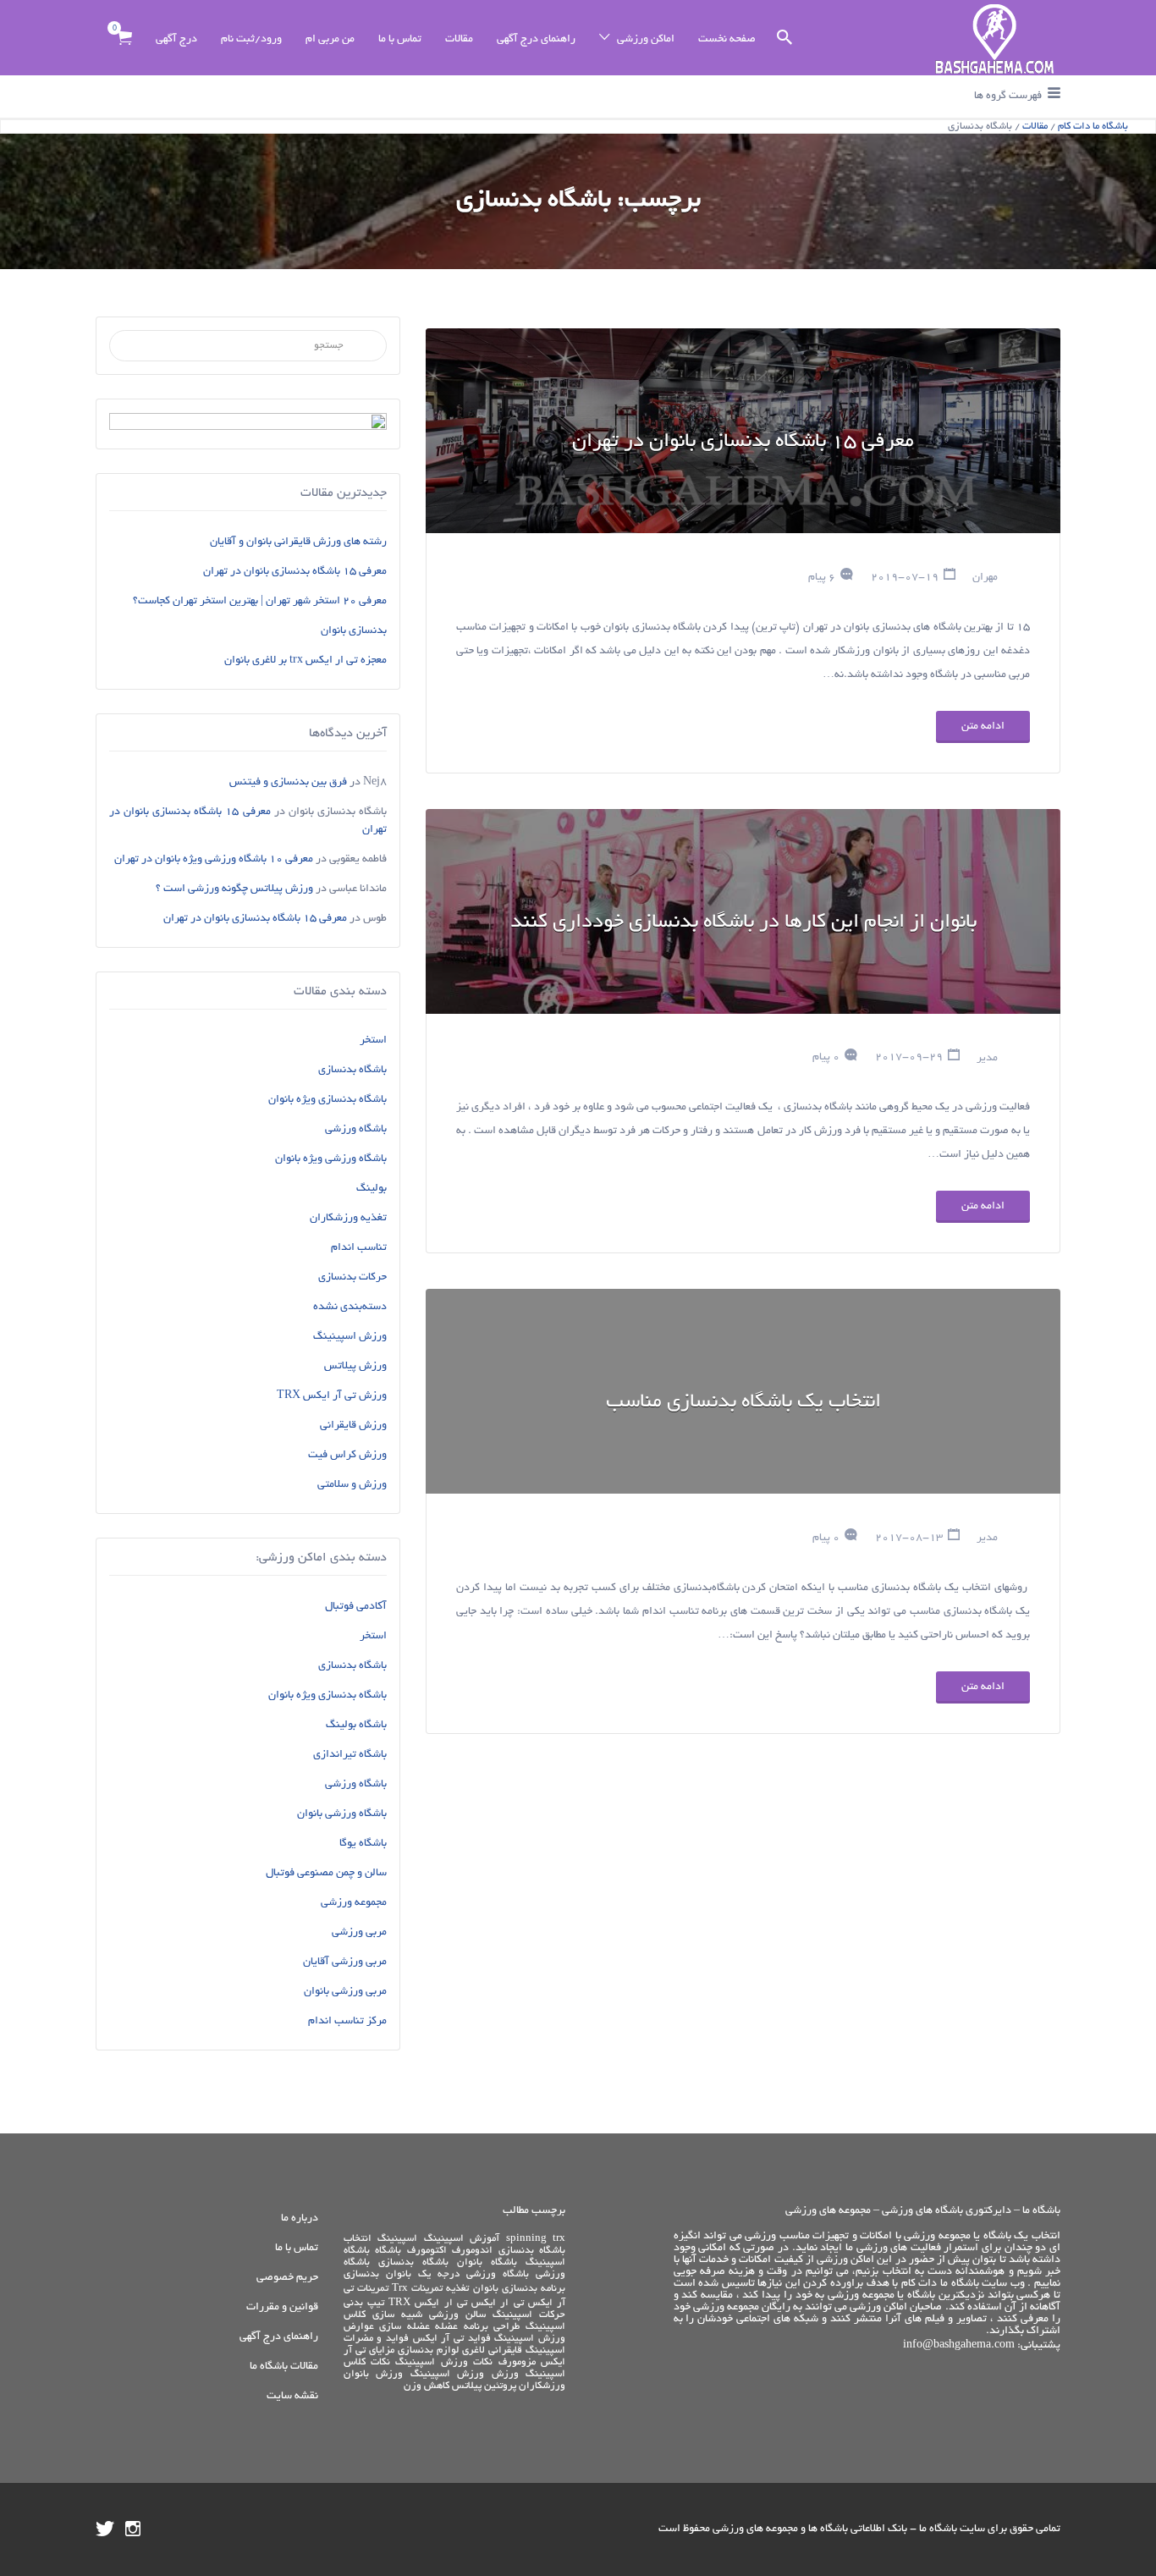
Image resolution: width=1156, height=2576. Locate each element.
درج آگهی (176, 40)
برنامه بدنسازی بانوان (519, 2289)
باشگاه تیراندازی (350, 1755)
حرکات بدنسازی (352, 1278)
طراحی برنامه (492, 2327)
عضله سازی (405, 2327)
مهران (985, 578)
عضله (446, 2327)
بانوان (399, 2274)
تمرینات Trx (417, 2289)
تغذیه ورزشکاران (348, 1219)
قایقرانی (505, 2350)
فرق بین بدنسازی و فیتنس (288, 783)
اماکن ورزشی (646, 40)
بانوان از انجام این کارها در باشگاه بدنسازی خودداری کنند (743, 923)
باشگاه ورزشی (356, 1130)
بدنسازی (361, 2274)
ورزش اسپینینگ (350, 1337)
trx (559, 2239)
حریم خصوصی (287, 2278)
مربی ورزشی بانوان (345, 1992)
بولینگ (372, 1189)
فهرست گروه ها (1008, 96)
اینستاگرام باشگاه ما (133, 2529)
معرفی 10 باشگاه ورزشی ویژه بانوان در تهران (214, 860)
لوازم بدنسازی (428, 2350)
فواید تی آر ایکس (452, 2339)
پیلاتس (467, 2386)
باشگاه (388, 2251)
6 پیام (822, 578)
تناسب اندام (359, 1248)
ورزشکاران (542, 2386)
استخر (373, 1041)
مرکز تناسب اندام (347, 2022)
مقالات (459, 40)
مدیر (987, 1058)
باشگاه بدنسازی (352, 1071)
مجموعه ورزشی (354, 1903)
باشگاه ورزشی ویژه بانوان (331, 1159)
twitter (105, 2529)
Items (124, 38)
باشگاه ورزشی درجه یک (473, 2274)
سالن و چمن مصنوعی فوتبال (326, 1874)
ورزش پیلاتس (355, 1367)
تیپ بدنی (364, 2303)
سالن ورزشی (457, 2315)
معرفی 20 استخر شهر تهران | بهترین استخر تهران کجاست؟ (260, 602)
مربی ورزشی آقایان (345, 1962)
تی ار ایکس (498, 2303)
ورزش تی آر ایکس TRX (332, 1396)
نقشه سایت (292, 2397)
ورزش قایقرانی (353, 1426)
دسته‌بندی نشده (350, 1307)
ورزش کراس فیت (347, 1456)
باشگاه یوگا (363, 1844)
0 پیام (826, 1058)
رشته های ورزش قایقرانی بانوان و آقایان (298, 542)
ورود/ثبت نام (251, 40)
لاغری (473, 2350)
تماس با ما (400, 40)
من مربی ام (330, 40)
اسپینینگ (397, 2239)
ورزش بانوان (374, 2374)
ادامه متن (983, 727)
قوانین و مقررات (282, 2308)
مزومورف (517, 2362)
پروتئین (500, 2386)
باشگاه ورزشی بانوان (342, 1814)
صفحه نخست (727, 40)
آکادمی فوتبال (356, 1607)
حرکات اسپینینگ (529, 2315)
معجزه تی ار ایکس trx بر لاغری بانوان (306, 661)
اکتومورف (427, 2251)
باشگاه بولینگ (356, 1726)
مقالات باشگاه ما (284, 2367)
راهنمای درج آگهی (536, 40)
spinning (526, 2239)
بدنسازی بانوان (354, 631)
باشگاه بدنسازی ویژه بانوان (328, 1100)
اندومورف (472, 2251)
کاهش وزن (427, 2386)
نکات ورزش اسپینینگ (444, 2362)
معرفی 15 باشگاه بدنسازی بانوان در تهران (743, 443)
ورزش (505, 2374)
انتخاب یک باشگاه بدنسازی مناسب (743, 1403)
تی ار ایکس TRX (428, 2303)
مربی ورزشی (359, 1933)
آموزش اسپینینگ (462, 2239)
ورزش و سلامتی (352, 1485)
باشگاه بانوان (487, 2262)
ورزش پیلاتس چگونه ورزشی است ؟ (234, 889)
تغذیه (457, 2289)
